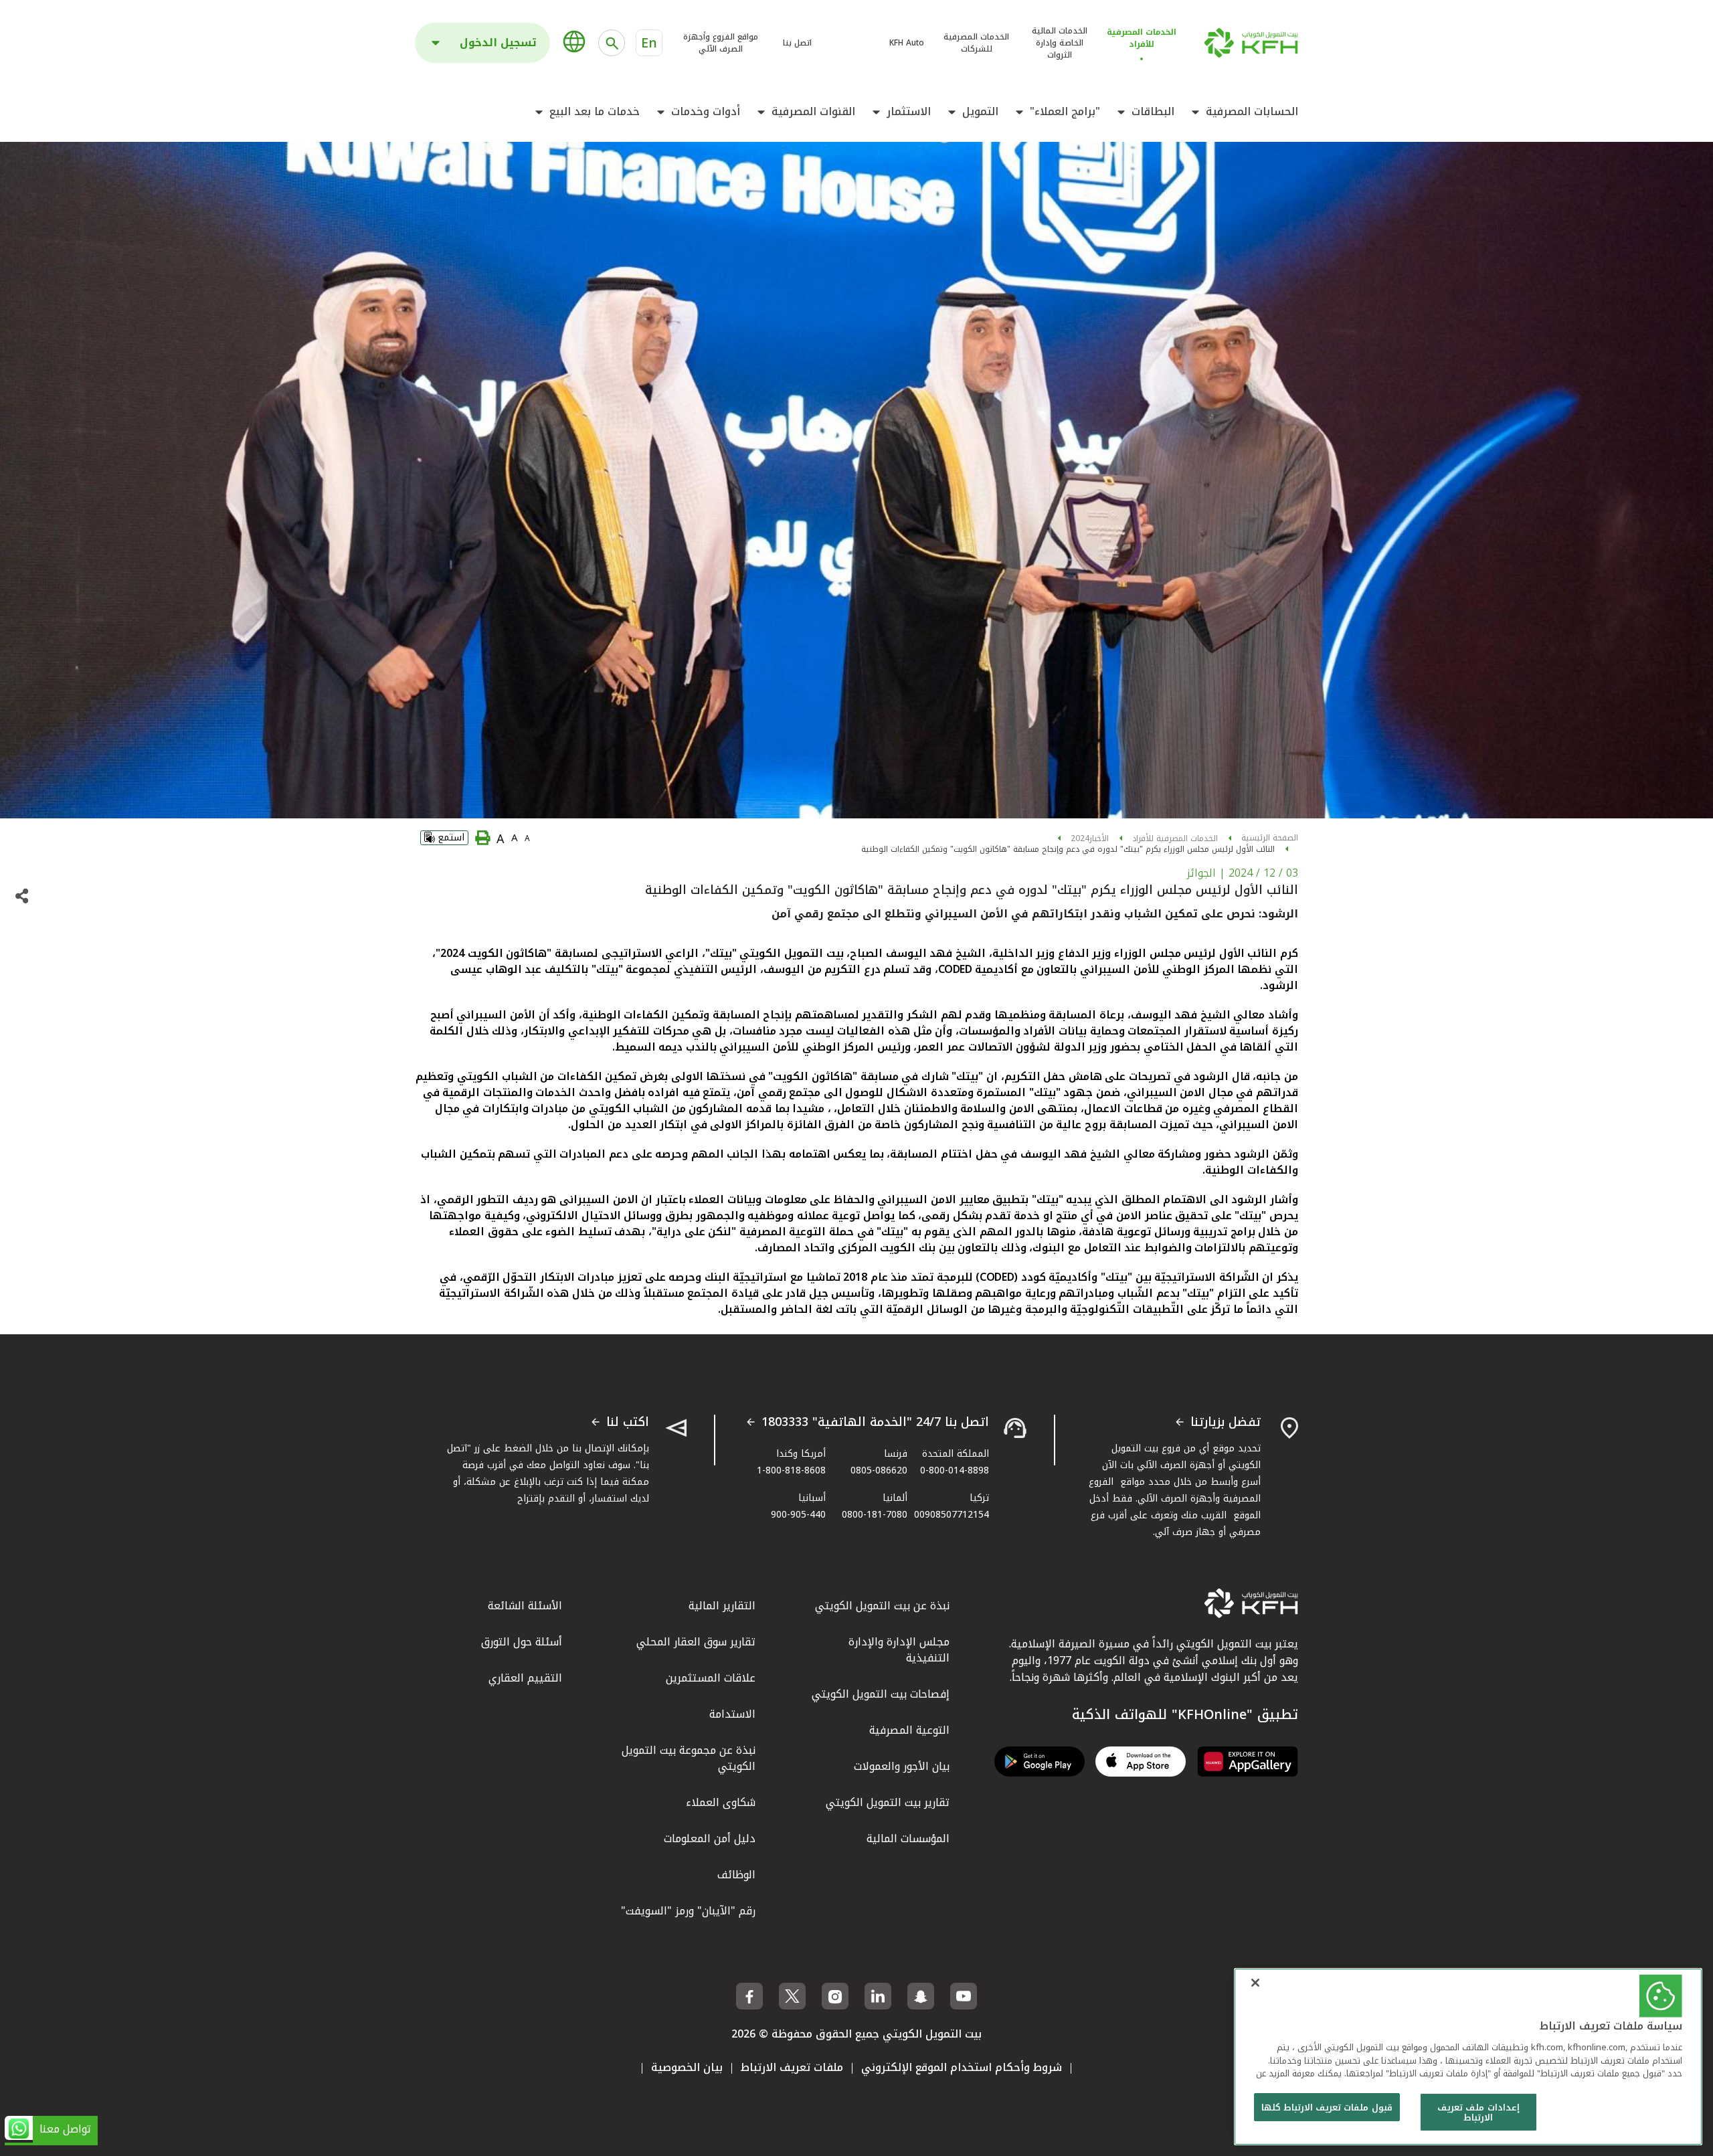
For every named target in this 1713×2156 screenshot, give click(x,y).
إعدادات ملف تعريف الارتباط (1478, 2113)
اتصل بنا (797, 43)
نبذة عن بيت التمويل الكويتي (882, 1606)
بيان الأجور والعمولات (902, 1766)
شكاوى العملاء (721, 1802)
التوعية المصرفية (909, 1730)
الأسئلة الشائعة (525, 1606)
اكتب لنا (628, 1423)
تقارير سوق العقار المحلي (696, 1642)
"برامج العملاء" (1065, 112)
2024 (1080, 838)
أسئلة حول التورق (522, 1642)
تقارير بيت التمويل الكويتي (888, 1802)
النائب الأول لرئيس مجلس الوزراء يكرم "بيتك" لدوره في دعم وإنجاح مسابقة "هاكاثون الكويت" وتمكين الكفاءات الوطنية (1068, 849)
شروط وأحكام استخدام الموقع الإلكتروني (962, 2067)
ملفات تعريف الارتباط (792, 2067)
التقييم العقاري (525, 1678)
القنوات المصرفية (813, 112)
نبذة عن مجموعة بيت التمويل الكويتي (689, 1758)
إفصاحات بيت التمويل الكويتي (881, 1694)
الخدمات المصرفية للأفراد (1175, 838)
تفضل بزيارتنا (1226, 1423)
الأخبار (1099, 838)
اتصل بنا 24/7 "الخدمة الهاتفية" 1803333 (875, 1423)
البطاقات (1153, 112)
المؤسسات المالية (908, 1838)
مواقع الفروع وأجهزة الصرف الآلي (721, 43)
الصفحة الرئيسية (1270, 838)
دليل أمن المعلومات (710, 1838)
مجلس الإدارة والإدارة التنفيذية (899, 1650)
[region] (1468, 2057)
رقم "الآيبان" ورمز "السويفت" (688, 1911)
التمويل (980, 112)
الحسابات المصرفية (1252, 112)
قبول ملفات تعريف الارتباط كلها (1327, 2107)
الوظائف (736, 1875)
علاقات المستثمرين (711, 1678)
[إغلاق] (1255, 1983)
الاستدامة (732, 1714)
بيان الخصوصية (687, 2067)
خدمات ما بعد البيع (595, 112)
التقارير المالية (722, 1606)
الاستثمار (909, 112)
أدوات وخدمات (706, 112)
